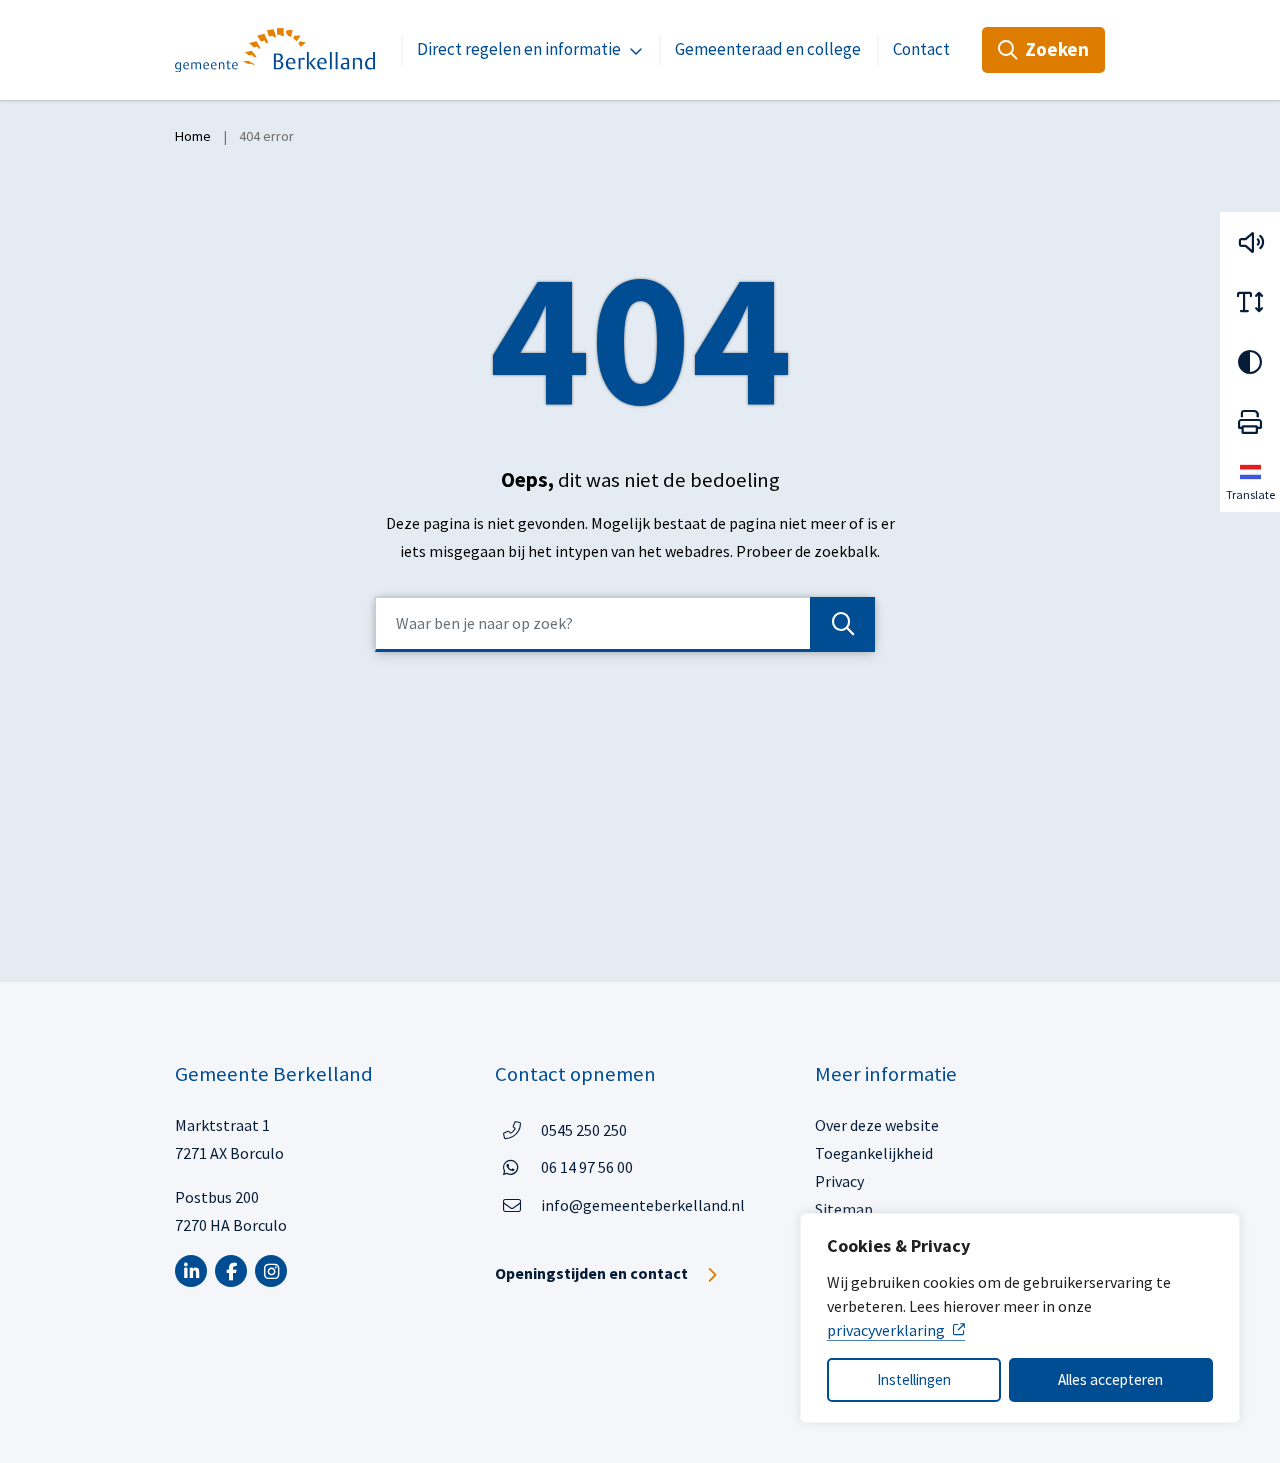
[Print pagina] (1250, 422)
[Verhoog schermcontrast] (1250, 362)
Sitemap (844, 1209)
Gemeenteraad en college (768, 49)
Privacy (839, 1181)
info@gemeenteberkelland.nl (643, 1205)
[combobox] (625, 624)
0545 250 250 (584, 1129)
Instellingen (914, 1379)
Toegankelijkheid (874, 1153)
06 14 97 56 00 (587, 1166)
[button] (1250, 242)
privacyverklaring (886, 1330)
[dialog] (1020, 1318)
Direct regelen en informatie (519, 49)
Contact (921, 49)
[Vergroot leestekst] (1250, 302)
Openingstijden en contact (591, 1273)
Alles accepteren (1110, 1379)
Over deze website (877, 1125)
